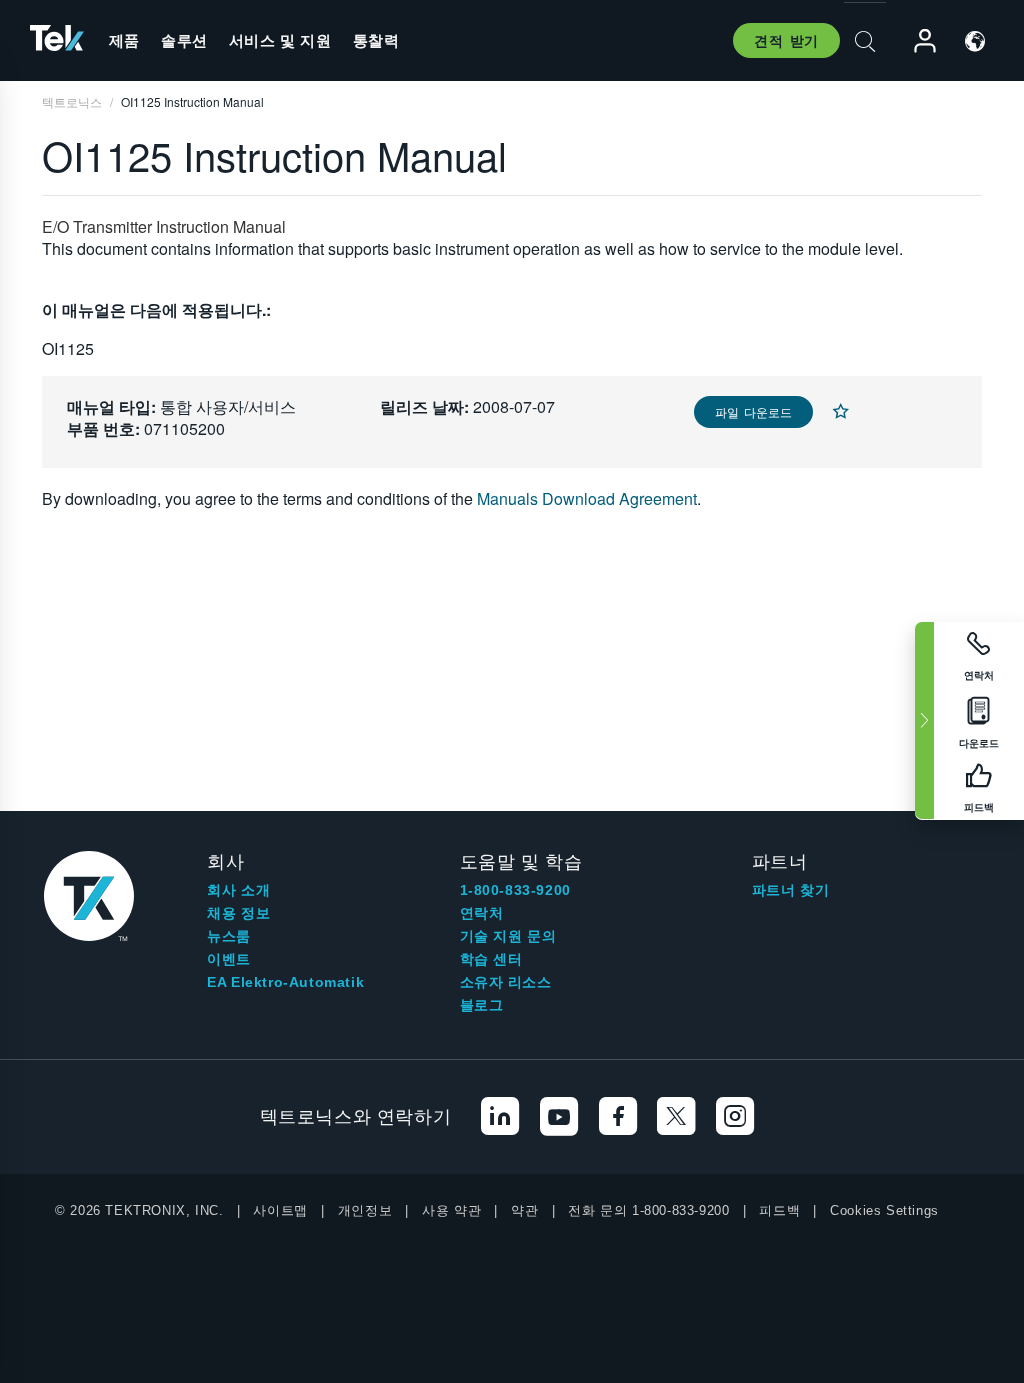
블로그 (482, 1005)
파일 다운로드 (753, 411)
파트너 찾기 (791, 890)
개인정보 (365, 1210)
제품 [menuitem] (124, 40)
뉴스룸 (229, 936)
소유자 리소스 (506, 982)
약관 (524, 1210)
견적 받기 (786, 40)
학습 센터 (491, 959)
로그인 (916, 41)
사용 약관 (451, 1210)
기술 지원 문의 (508, 936)
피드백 (779, 1210)
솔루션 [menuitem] (184, 40)
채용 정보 (238, 913)
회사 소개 (238, 890)
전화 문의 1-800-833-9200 (648, 1210)
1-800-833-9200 (515, 890)
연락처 (482, 913)
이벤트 (229, 959)
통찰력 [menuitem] (376, 40)
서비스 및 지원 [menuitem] (280, 40)
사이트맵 (280, 1210)
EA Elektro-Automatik (285, 982)
